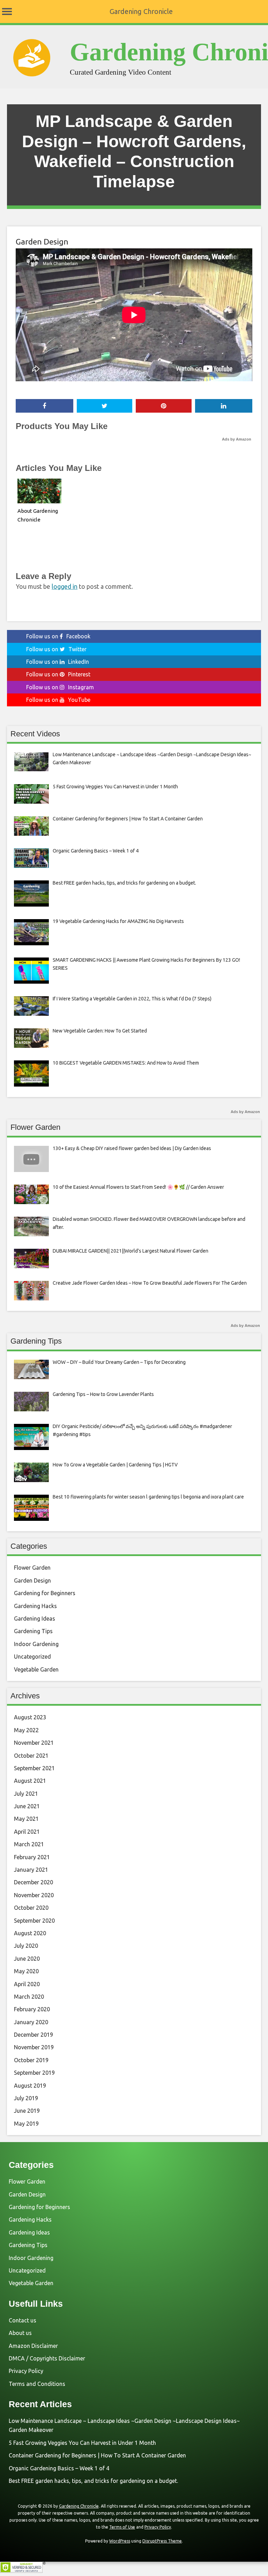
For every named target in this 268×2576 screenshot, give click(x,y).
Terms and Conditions (37, 2384)
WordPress (120, 2541)
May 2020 (26, 1971)
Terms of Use (122, 2527)
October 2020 (31, 1908)
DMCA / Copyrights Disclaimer (47, 2358)
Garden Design (42, 242)
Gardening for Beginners (45, 1593)
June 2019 (27, 2111)
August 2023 (30, 1717)
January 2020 (31, 2022)
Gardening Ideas (35, 1619)
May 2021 (26, 1819)
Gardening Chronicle (141, 11)
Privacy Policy (26, 2371)
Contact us (23, 2320)
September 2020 (34, 1921)
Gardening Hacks (35, 1606)
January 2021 (31, 1870)
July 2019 (26, 2098)
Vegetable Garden (36, 1669)
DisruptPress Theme (162, 2541)
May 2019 (26, 2124)
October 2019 (31, 2060)
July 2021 (26, 1794)
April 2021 (27, 1832)
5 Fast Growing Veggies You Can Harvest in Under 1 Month (82, 2443)
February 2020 (32, 2009)
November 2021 (34, 1743)
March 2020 (29, 1997)
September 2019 (34, 2073)
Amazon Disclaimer (33, 2346)
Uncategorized (32, 1657)
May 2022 (26, 1730)
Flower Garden (32, 1568)
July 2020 (26, 1946)
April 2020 (27, 1984)
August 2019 (30, 2086)
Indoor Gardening (36, 1644)
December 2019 (33, 2035)
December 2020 (33, 1882)
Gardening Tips (33, 1631)
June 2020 (27, 1959)
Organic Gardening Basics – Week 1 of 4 (59, 2468)
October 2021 (31, 1756)
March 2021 (29, 1844)
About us (20, 2333)
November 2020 (34, 1895)
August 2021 (30, 1781)
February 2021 (32, 1857)
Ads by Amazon (237, 439)
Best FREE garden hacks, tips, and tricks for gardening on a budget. (93, 2481)
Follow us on (58, 636)
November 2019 (34, 2047)
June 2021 (27, 1806)
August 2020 (30, 1933)
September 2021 (34, 1768)
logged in (65, 586)
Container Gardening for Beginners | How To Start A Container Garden (97, 2455)
